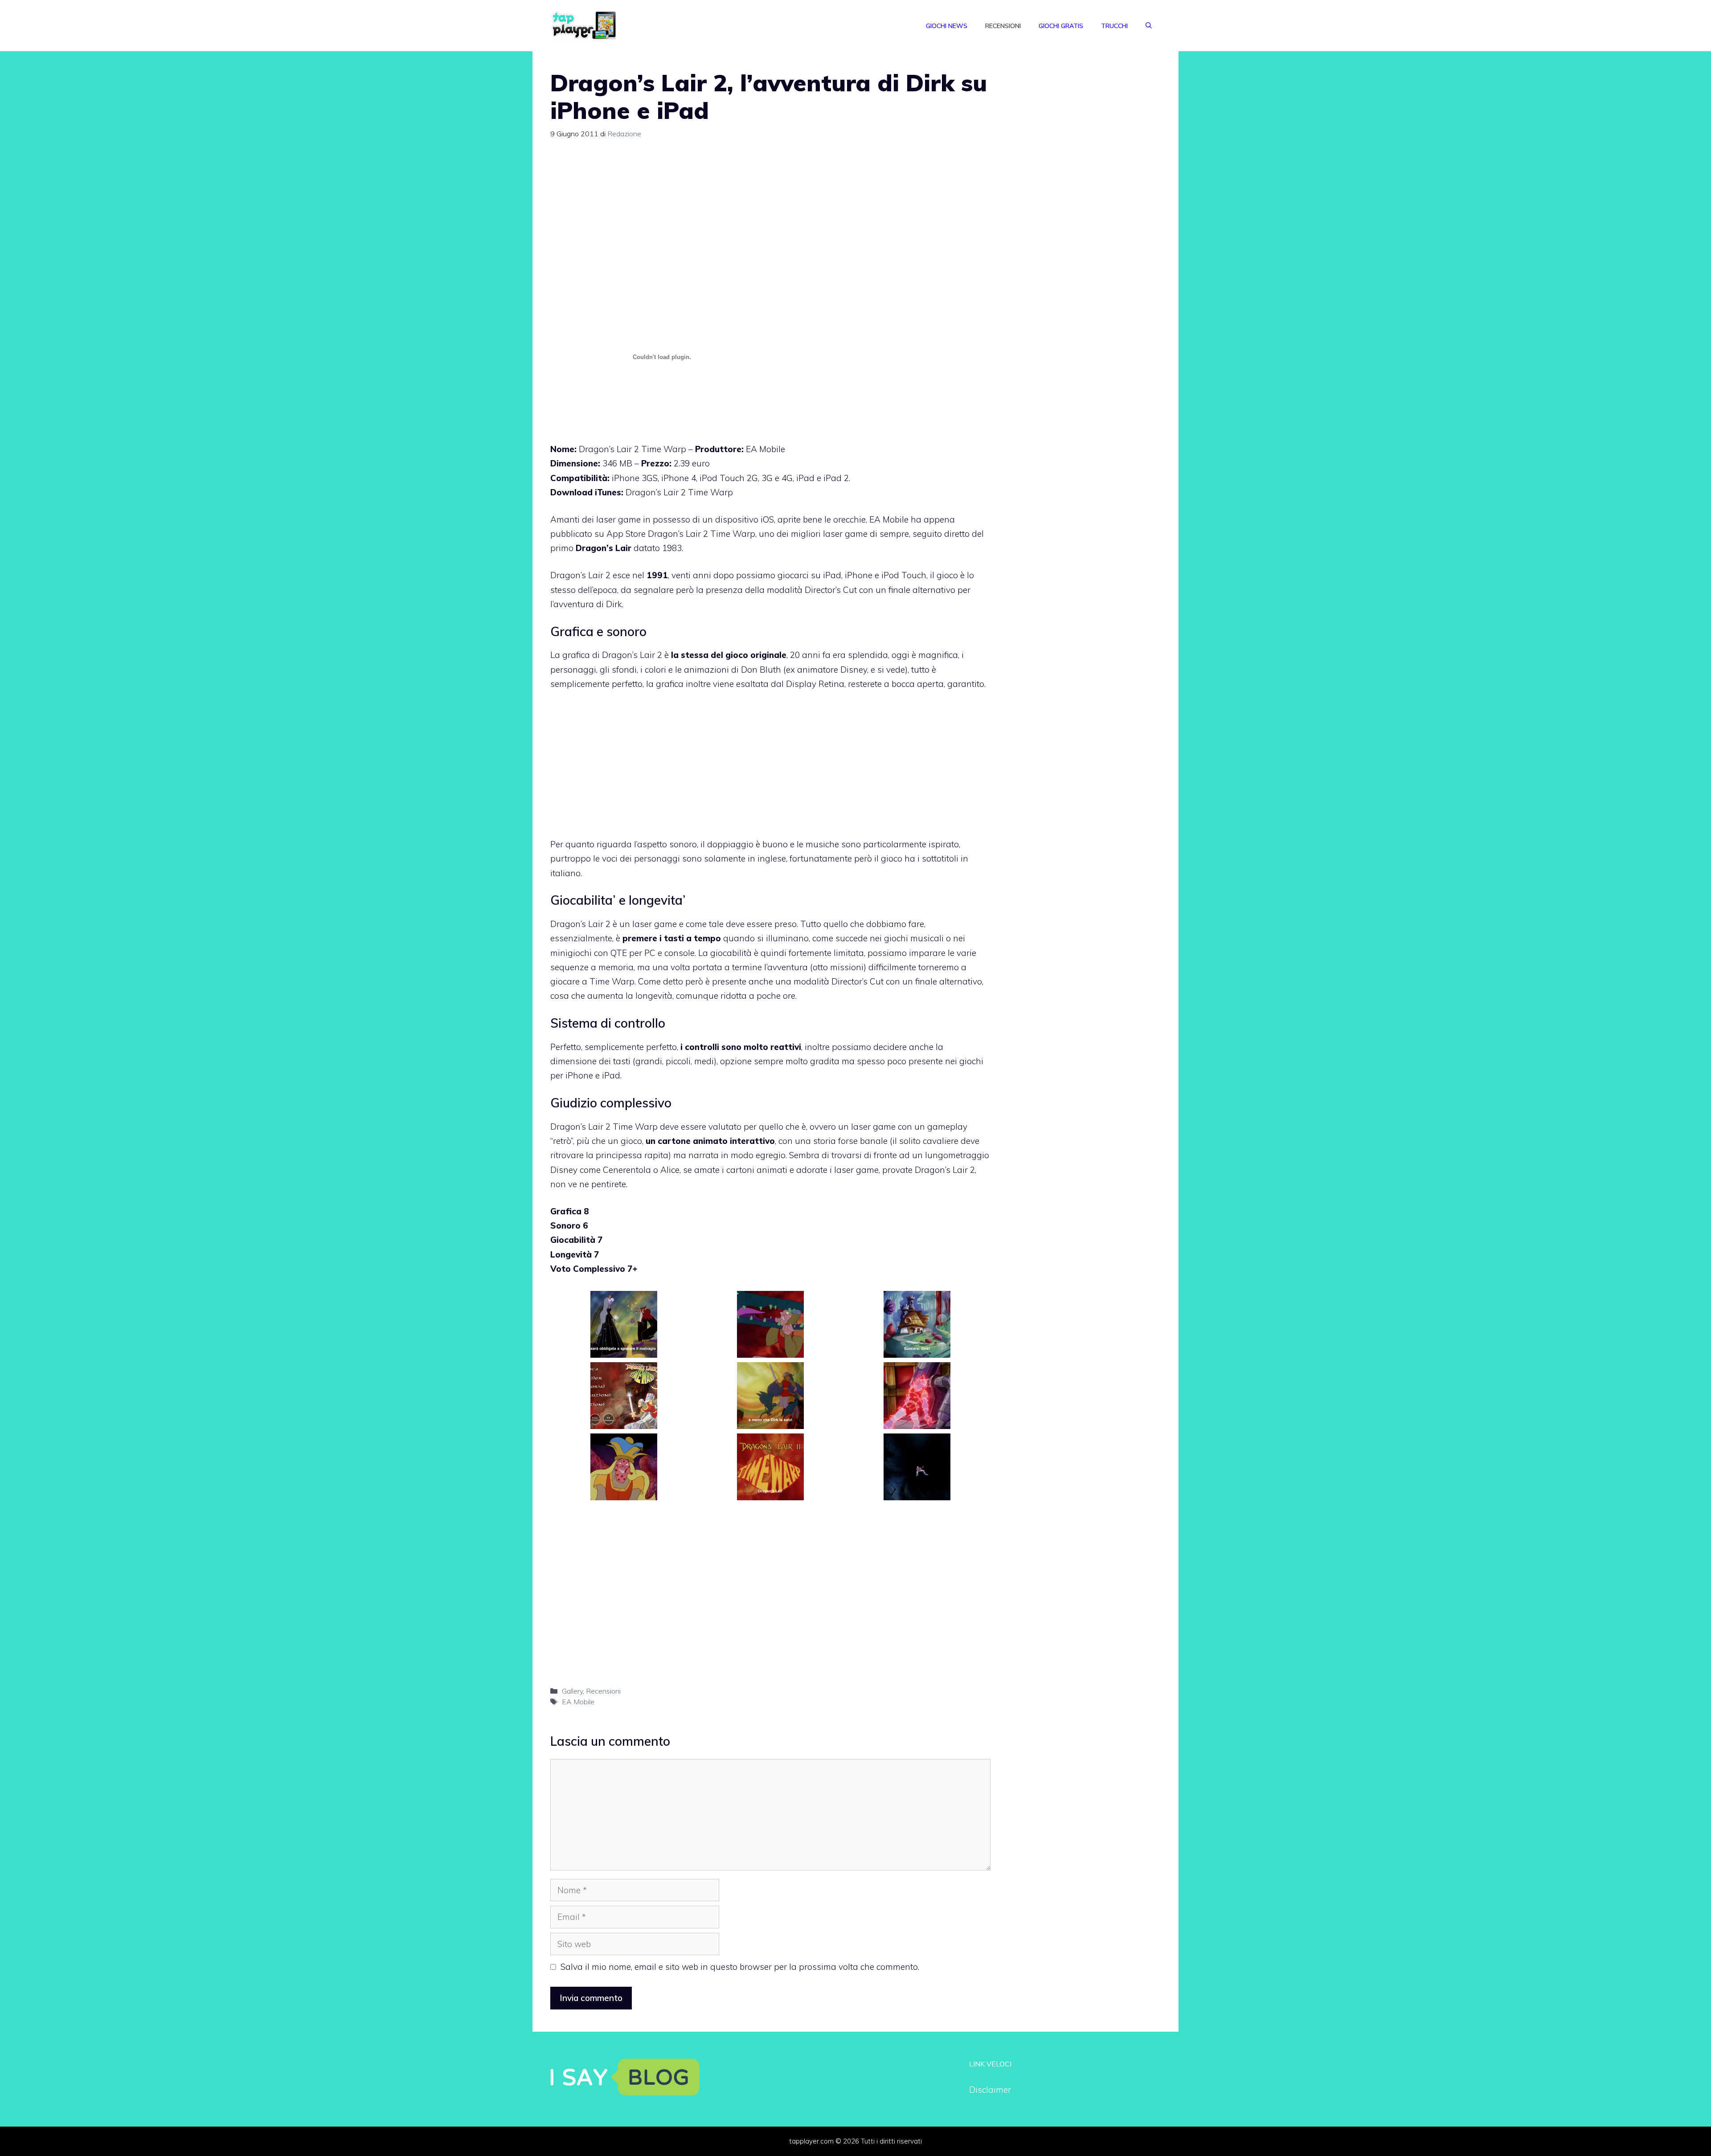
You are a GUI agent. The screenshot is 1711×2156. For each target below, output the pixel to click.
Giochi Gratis (1061, 26)
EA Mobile (578, 1702)
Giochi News (947, 26)
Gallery (572, 1691)
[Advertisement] (770, 218)
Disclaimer (990, 2090)
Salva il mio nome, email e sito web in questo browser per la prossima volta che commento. (740, 1967)
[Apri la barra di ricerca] (1149, 26)
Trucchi (1114, 26)
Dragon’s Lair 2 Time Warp (679, 492)
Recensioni (1003, 26)
